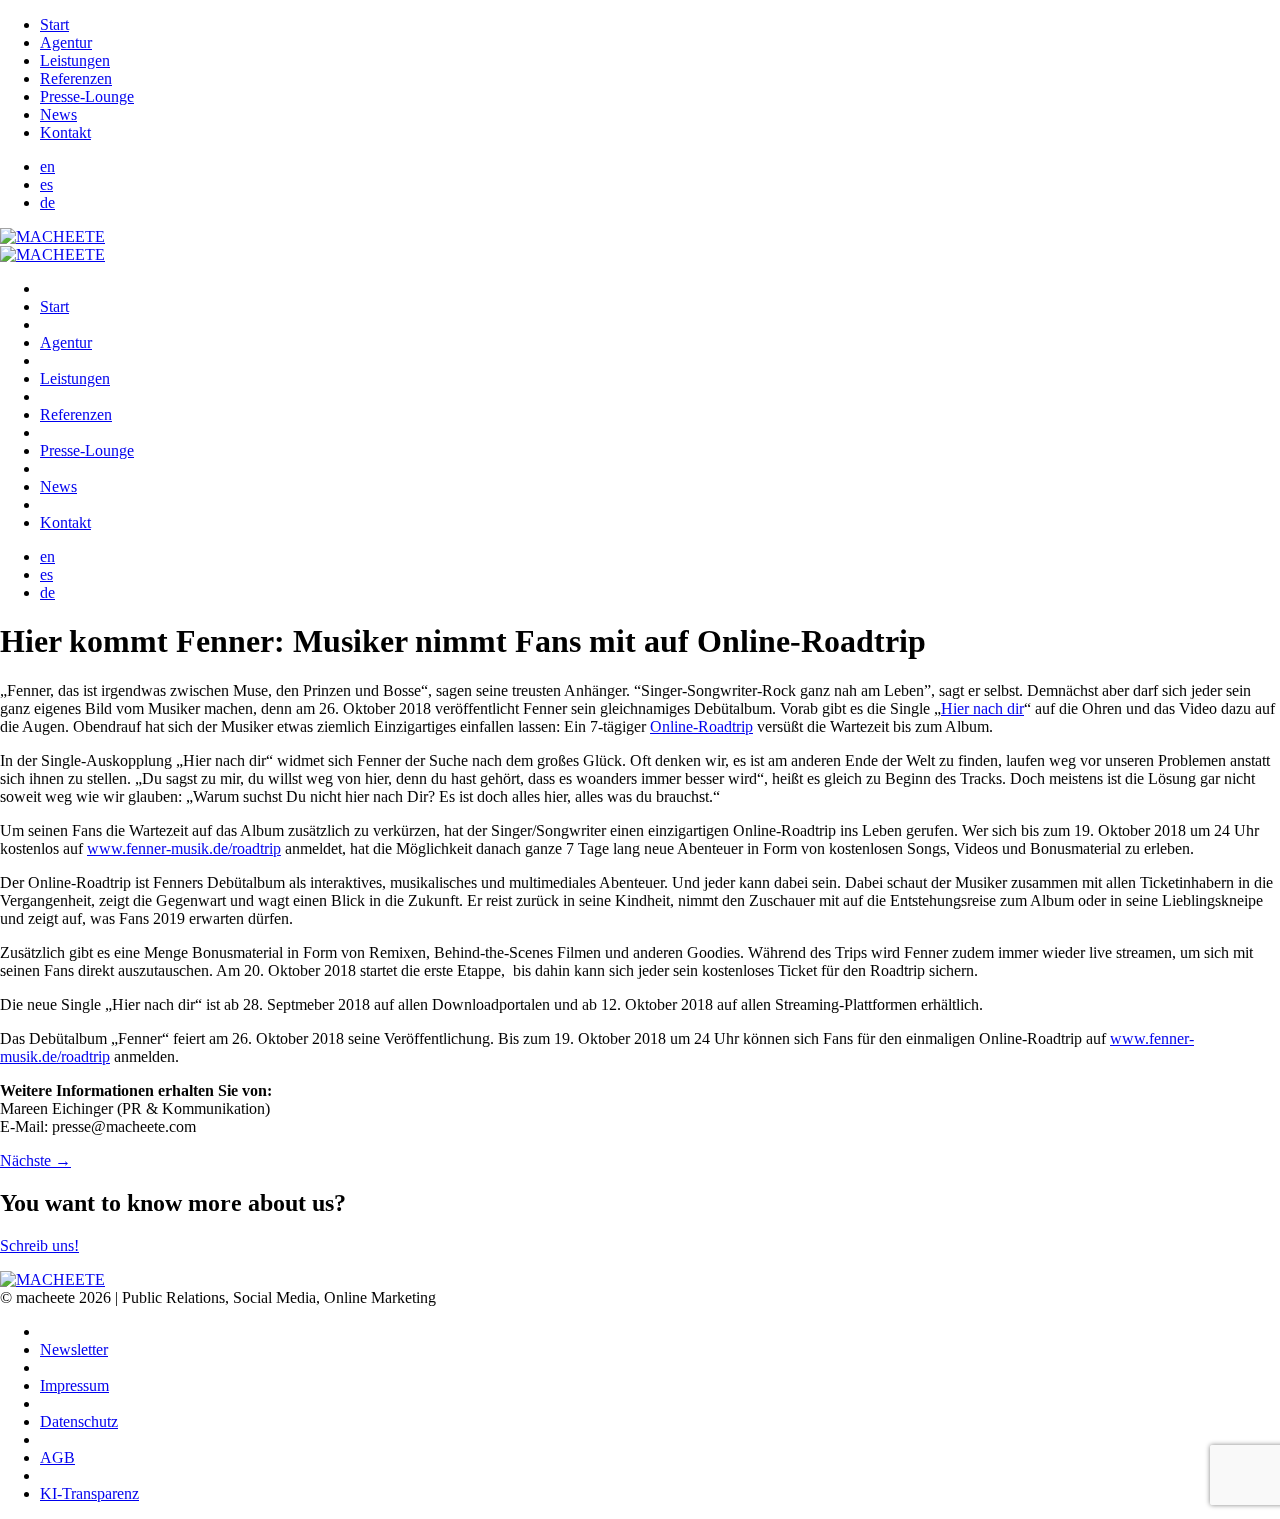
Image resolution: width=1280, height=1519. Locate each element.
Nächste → (35, 1160)
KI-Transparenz (89, 1493)
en (47, 166)
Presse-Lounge (87, 96)
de (47, 202)
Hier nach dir (982, 708)
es (46, 184)
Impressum (74, 1385)
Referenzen (76, 78)
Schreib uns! (39, 1245)
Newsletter (74, 1349)
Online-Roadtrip (701, 726)
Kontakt (65, 132)
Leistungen (75, 60)
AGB (57, 1457)
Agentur (66, 42)
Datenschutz (79, 1421)
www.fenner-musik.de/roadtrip (184, 848)
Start (54, 24)
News (58, 114)
